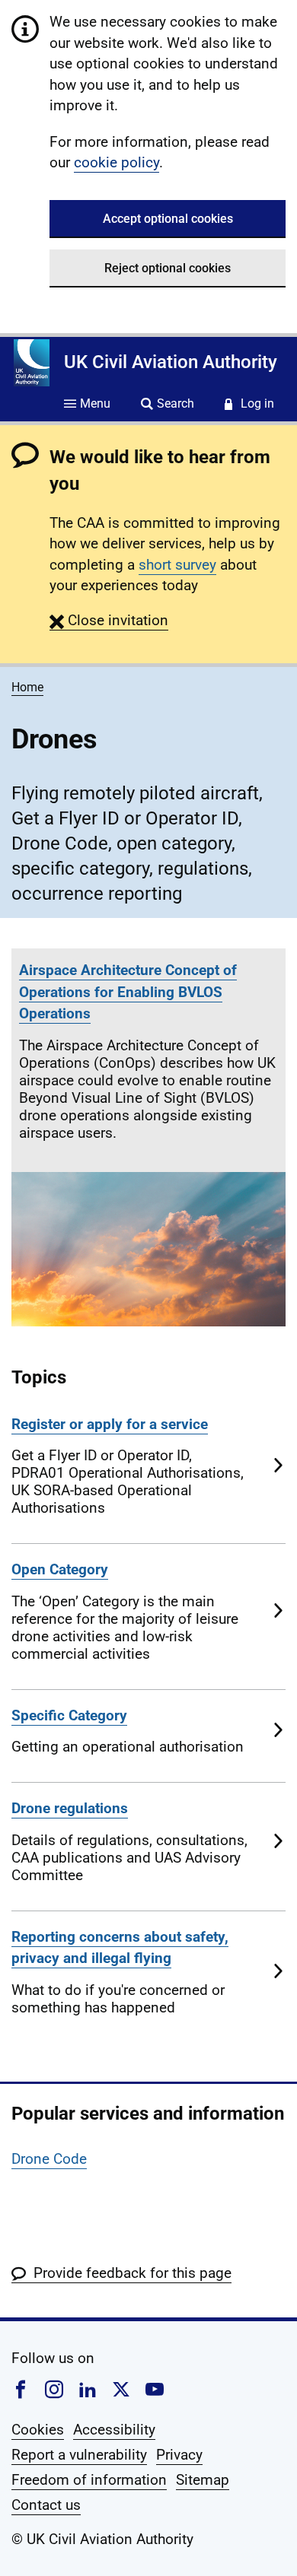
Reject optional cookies (168, 268)
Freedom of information (89, 2480)
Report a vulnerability (79, 2455)
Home (27, 687)
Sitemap (203, 2480)
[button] (109, 620)
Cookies (38, 2430)
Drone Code (49, 2159)
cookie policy (117, 162)
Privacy (179, 2455)
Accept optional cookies (168, 219)
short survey (177, 565)
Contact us (46, 2505)
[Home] (32, 363)
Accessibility (114, 2430)
